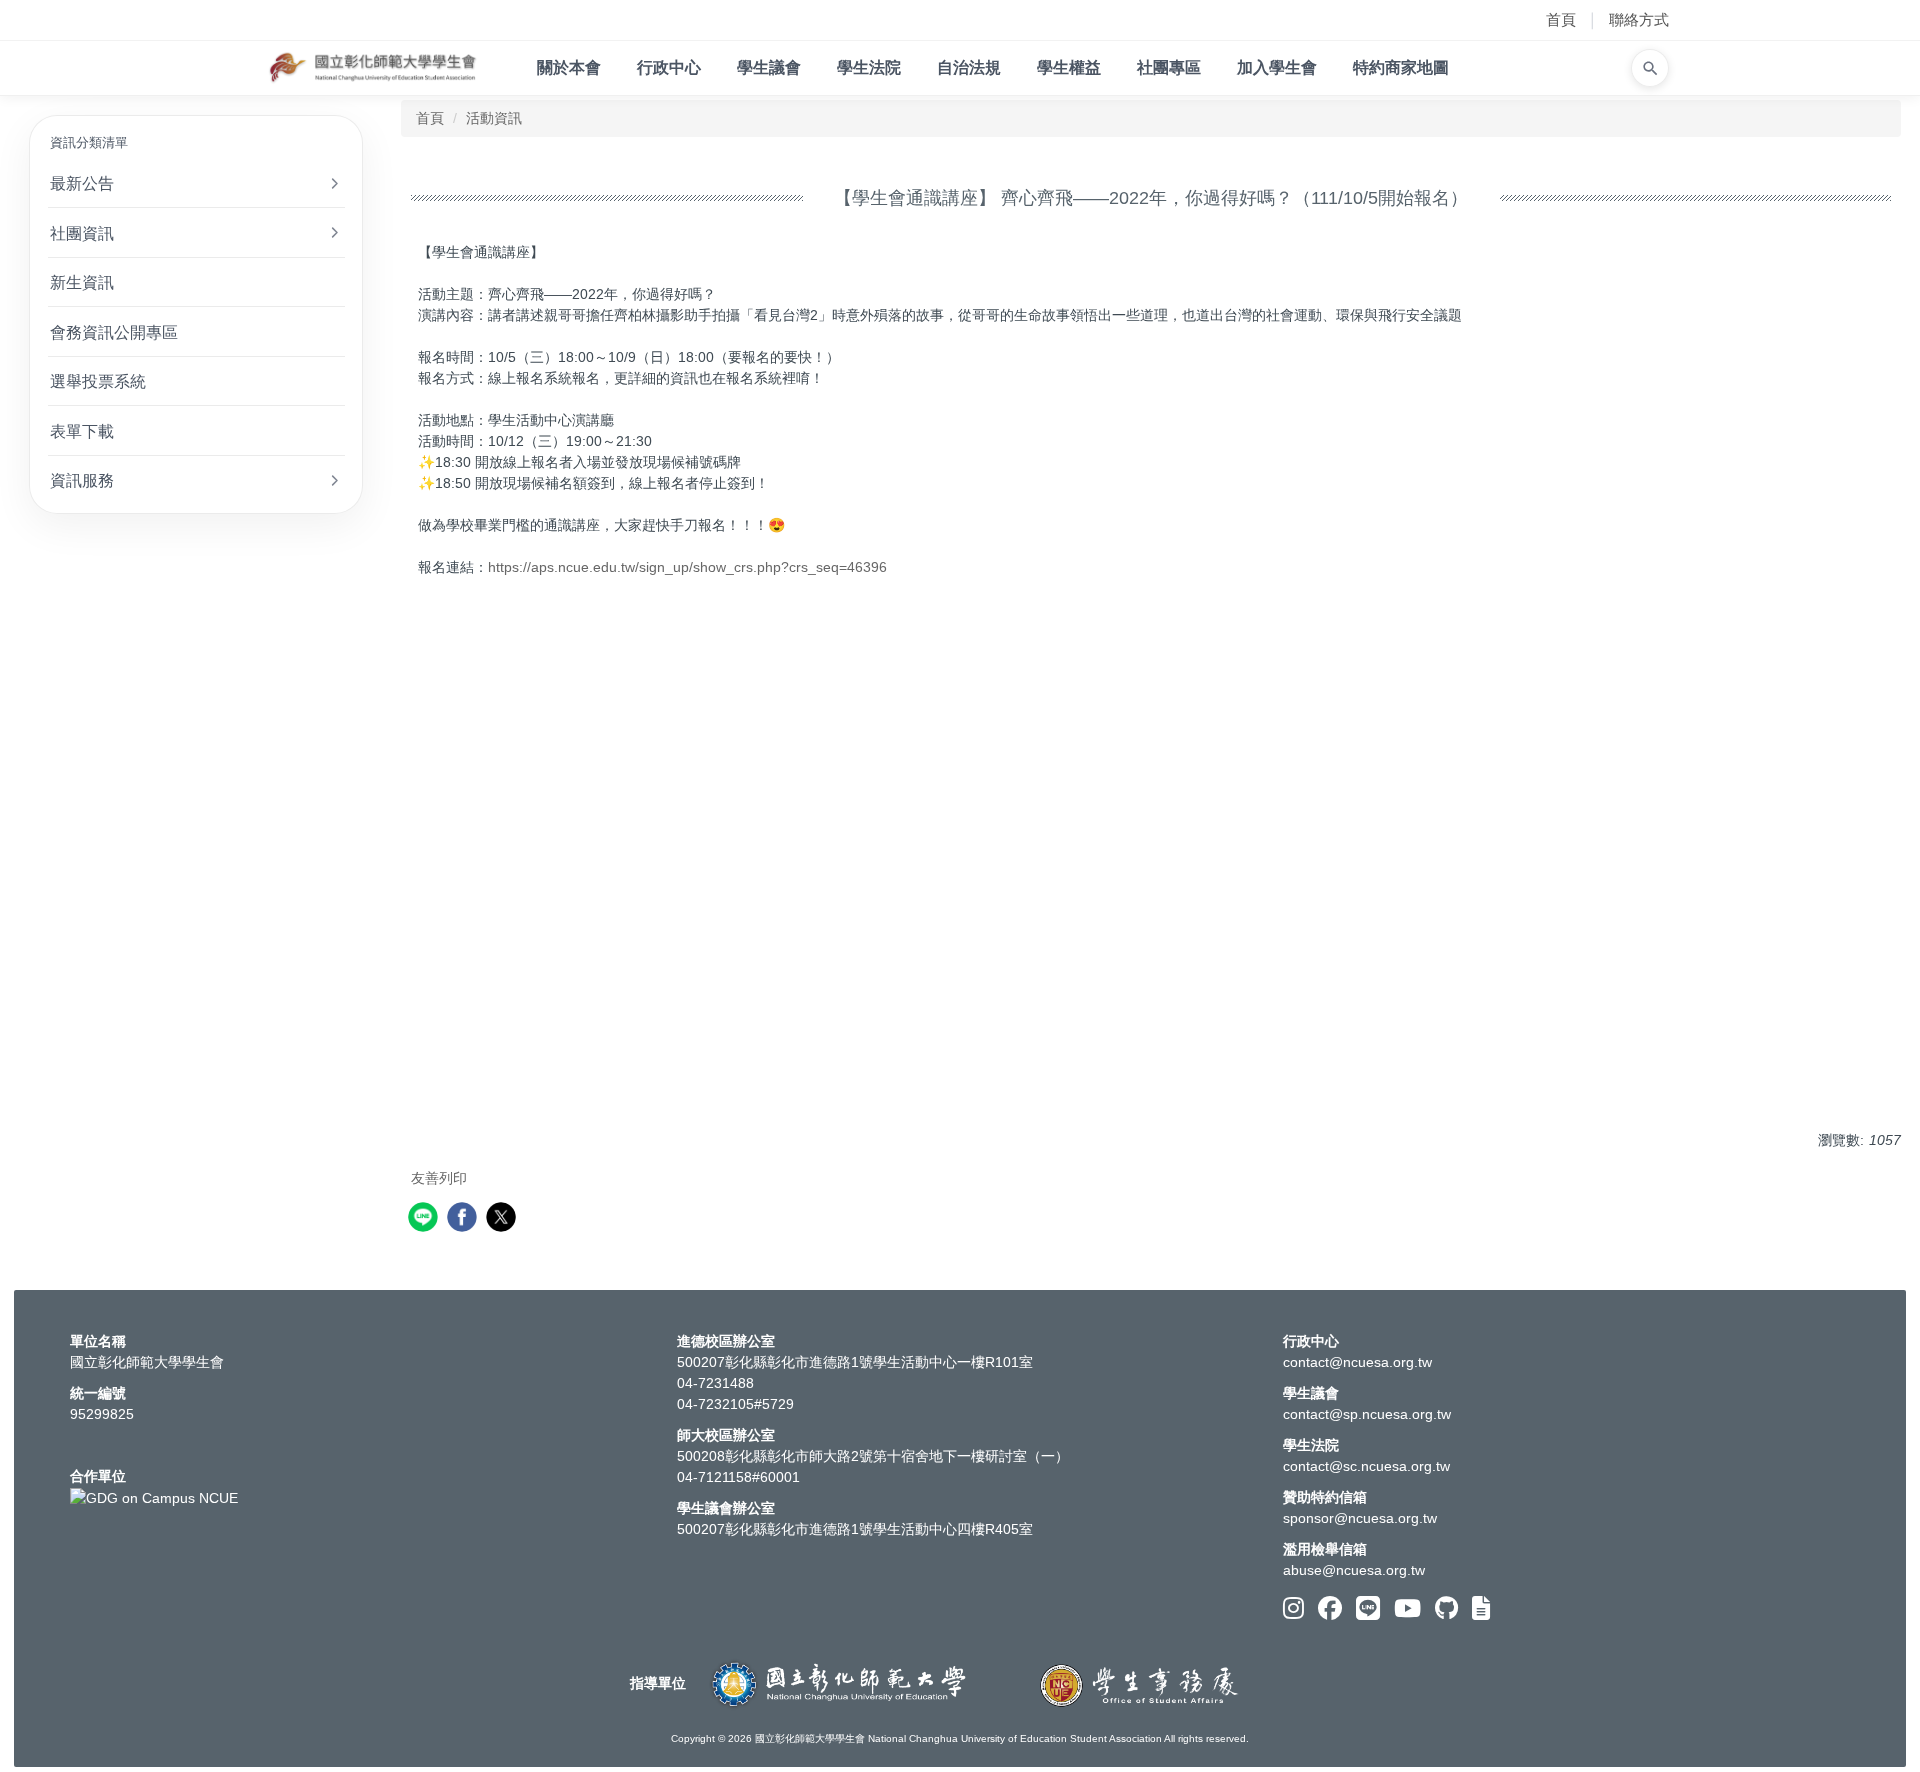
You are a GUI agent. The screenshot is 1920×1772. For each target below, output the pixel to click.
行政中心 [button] (669, 67)
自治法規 (969, 67)
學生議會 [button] (769, 67)
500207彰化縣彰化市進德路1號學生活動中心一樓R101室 (855, 1362)
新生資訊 (82, 282)
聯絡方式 (1639, 19)
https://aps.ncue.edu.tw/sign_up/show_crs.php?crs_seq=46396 (687, 567)
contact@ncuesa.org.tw (1357, 1362)
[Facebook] (1330, 1608)
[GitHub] (1446, 1608)
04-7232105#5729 (735, 1404)
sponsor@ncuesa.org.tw (1360, 1518)
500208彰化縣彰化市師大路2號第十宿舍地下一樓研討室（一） (873, 1456)
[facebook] (464, 1219)
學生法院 (869, 67)
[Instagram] (1293, 1608)
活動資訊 (494, 118)
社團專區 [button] (1169, 67)
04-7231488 (715, 1383)
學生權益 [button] (1069, 67)
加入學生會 (1277, 67)
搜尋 (1651, 68)
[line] (425, 1219)
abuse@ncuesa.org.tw (1354, 1570)
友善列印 (439, 1178)
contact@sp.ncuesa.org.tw (1367, 1414)
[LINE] (1368, 1608)
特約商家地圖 (1401, 67)
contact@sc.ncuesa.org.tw (1366, 1466)
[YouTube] (1407, 1608)
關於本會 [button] (569, 67)
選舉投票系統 (98, 381)
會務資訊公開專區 (114, 332)
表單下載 (82, 431)
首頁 (1561, 19)
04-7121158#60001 (738, 1477)
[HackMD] (1481, 1608)
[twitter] (503, 1219)
